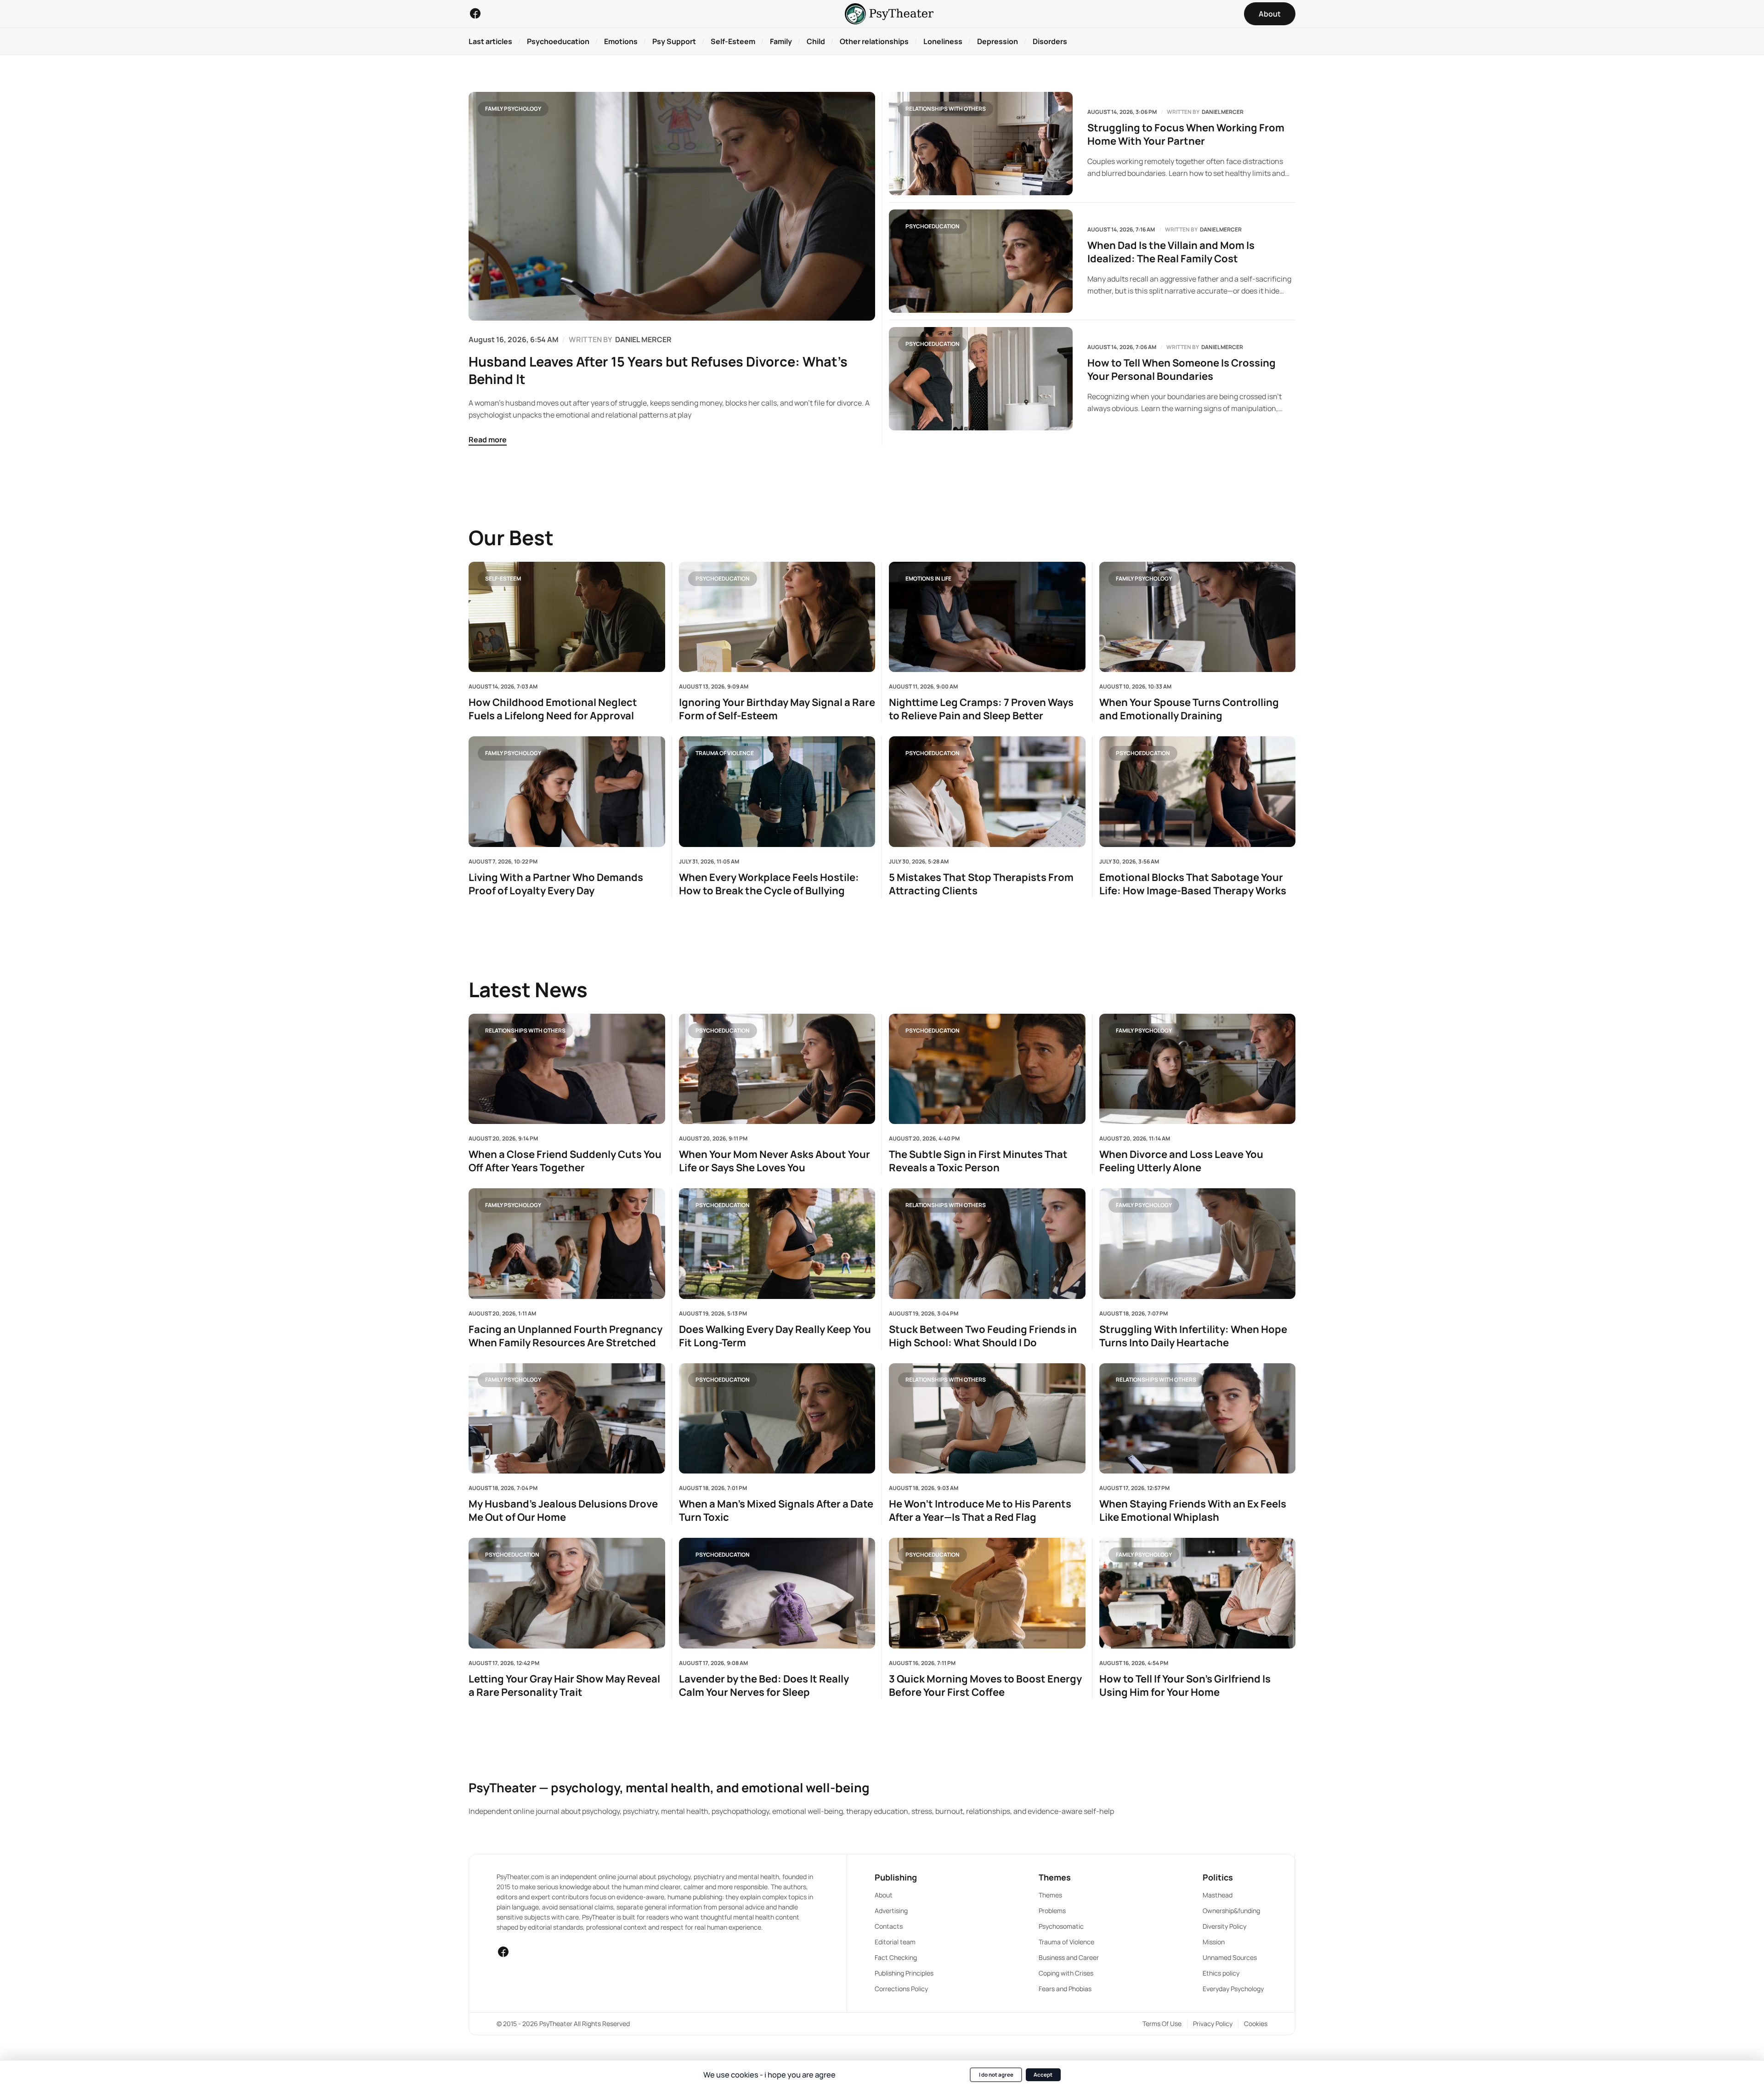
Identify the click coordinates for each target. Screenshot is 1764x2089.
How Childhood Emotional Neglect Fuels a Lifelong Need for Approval (553, 709)
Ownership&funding (1231, 1911)
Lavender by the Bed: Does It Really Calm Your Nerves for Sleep (764, 1686)
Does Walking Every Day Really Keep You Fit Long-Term (775, 1336)
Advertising (891, 1911)
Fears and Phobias (1065, 1989)
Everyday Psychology (1233, 1989)
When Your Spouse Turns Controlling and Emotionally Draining (1189, 709)
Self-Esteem (503, 578)
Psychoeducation (933, 226)
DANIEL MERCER (643, 339)
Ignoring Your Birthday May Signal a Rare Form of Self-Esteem (777, 709)
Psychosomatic (1061, 1926)
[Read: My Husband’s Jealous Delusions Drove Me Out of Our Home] (567, 1418)
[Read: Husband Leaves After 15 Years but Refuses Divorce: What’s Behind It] (672, 206)
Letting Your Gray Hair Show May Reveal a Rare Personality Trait (564, 1686)
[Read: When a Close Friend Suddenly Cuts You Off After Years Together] (567, 1069)
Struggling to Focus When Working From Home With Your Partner (1186, 135)
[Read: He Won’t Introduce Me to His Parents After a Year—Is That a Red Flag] (987, 1418)
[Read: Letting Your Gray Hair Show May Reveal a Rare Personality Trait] (567, 1593)
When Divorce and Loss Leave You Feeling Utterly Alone (1181, 1161)
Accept (1043, 2075)
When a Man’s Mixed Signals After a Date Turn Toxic (776, 1511)
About (884, 1895)
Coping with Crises (1066, 1973)
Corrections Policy (901, 1989)
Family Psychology (513, 109)
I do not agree (996, 2075)
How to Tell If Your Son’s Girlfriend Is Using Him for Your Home (1185, 1686)
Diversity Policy (1224, 1926)
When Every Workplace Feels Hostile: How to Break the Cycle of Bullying (769, 884)
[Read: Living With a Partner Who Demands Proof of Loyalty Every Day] (567, 791)
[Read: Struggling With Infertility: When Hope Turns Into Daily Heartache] (1198, 1243)
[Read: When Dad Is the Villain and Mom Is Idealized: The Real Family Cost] (981, 261)
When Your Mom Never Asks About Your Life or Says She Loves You (775, 1161)
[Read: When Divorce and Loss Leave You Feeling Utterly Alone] (1198, 1069)
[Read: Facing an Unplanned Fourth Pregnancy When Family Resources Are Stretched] (567, 1243)
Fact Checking (896, 1957)
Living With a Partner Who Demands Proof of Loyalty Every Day (556, 884)
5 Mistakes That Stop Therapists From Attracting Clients (981, 884)
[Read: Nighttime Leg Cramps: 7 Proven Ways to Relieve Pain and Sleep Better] (987, 617)
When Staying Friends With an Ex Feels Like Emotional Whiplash (1193, 1511)
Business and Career (1069, 1957)
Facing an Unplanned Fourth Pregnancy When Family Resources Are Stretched (565, 1336)
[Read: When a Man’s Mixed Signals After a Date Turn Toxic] (777, 1418)
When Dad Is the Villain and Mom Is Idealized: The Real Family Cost (1171, 252)
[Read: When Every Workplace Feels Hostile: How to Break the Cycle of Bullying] (777, 791)
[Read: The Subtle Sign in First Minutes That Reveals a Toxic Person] (987, 1069)
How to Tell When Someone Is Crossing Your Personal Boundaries (1182, 370)
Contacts (889, 1926)
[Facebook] (475, 13)
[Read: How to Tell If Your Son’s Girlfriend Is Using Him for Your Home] (1198, 1593)
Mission (1214, 1942)
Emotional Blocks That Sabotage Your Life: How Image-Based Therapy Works (1193, 884)
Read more (488, 440)
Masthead (1218, 1895)
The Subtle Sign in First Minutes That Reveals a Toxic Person (978, 1161)
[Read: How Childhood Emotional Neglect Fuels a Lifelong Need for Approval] (567, 617)
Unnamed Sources (1230, 1957)
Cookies (1256, 2024)
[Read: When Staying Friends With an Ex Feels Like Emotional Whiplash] (1198, 1418)
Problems (1052, 1911)
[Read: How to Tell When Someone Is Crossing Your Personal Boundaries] (981, 379)
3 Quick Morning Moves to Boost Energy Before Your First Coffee (985, 1686)
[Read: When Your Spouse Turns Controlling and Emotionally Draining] (1198, 617)
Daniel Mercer (1223, 112)
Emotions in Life (928, 578)
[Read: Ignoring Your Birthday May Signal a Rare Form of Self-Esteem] (777, 617)
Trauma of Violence (725, 753)
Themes (1050, 1895)
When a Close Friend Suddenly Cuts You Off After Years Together (565, 1161)
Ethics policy (1221, 1973)
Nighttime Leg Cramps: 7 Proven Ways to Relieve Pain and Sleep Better (981, 709)
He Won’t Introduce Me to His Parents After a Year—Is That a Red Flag (980, 1511)
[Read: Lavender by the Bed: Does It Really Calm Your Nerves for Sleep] (777, 1593)
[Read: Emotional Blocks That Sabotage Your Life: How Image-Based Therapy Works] (1198, 791)
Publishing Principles (904, 1973)
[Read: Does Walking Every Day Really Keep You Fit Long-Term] (777, 1243)
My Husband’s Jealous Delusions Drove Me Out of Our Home (563, 1511)
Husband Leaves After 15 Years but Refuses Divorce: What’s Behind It (658, 370)
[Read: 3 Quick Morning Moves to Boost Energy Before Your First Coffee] (987, 1593)
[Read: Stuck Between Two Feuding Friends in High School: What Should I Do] (987, 1243)
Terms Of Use (1162, 2024)
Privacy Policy (1213, 2024)
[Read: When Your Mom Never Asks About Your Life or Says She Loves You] (777, 1069)
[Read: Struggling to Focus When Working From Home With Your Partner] (981, 144)
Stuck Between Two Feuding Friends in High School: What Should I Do (983, 1336)
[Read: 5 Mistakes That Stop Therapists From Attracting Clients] (987, 791)
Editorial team (895, 1942)
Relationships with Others (946, 109)
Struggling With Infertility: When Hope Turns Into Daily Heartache (1193, 1336)
